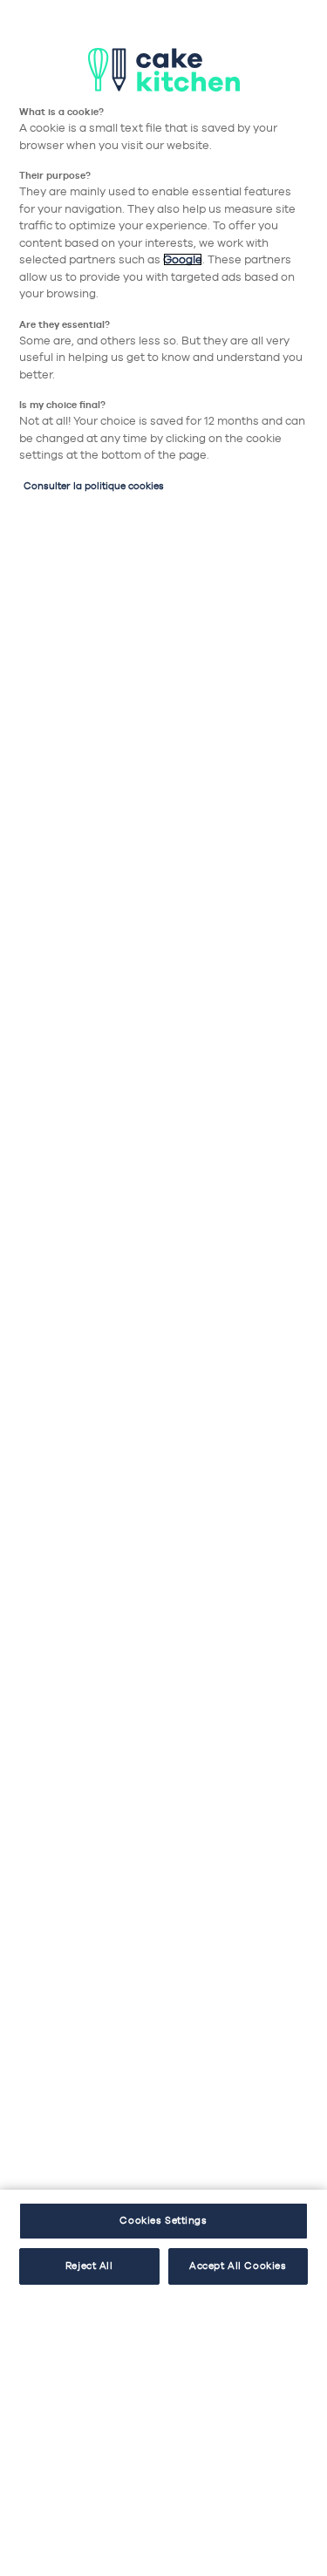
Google (183, 259)
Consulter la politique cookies (94, 486)
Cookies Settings (163, 2220)
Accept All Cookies (238, 2266)
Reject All (89, 2266)
